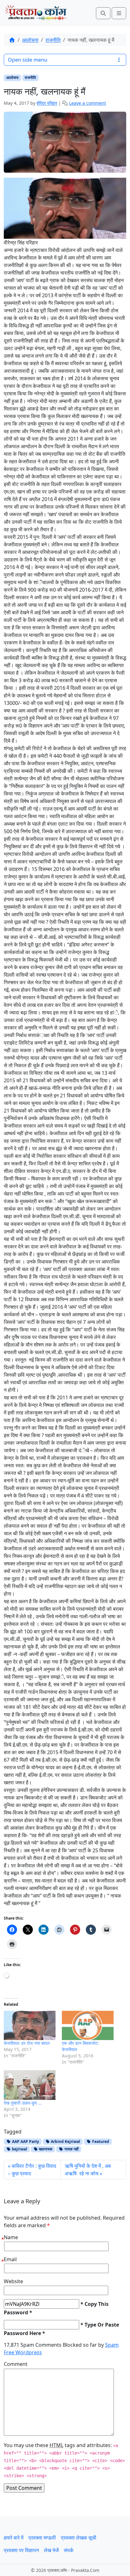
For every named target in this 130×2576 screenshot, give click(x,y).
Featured (100, 2141)
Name (11, 2237)
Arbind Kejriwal (65, 2141)
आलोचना (30, 40)
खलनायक (45, 2149)
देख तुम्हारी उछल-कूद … (23, 2103)
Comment (16, 2364)
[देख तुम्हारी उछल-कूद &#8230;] (30, 2085)
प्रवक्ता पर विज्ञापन (21, 2550)
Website (13, 2281)
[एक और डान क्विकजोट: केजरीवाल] (88, 2026)
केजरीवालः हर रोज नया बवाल (27, 2043)
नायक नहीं (71, 2149)
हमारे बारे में (14, 2538)
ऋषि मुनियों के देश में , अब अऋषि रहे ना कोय (88, 2170)
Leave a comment (88, 103)
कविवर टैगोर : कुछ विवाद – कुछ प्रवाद (32, 2170)
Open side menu (28, 60)
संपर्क (69, 2550)
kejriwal (19, 2149)
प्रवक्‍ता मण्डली (42, 2538)
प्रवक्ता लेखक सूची (79, 2538)
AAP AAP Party (25, 2141)
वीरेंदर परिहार (47, 103)
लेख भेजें (51, 2550)
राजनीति (53, 40)
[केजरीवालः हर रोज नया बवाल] (30, 2026)
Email (10, 2259)
